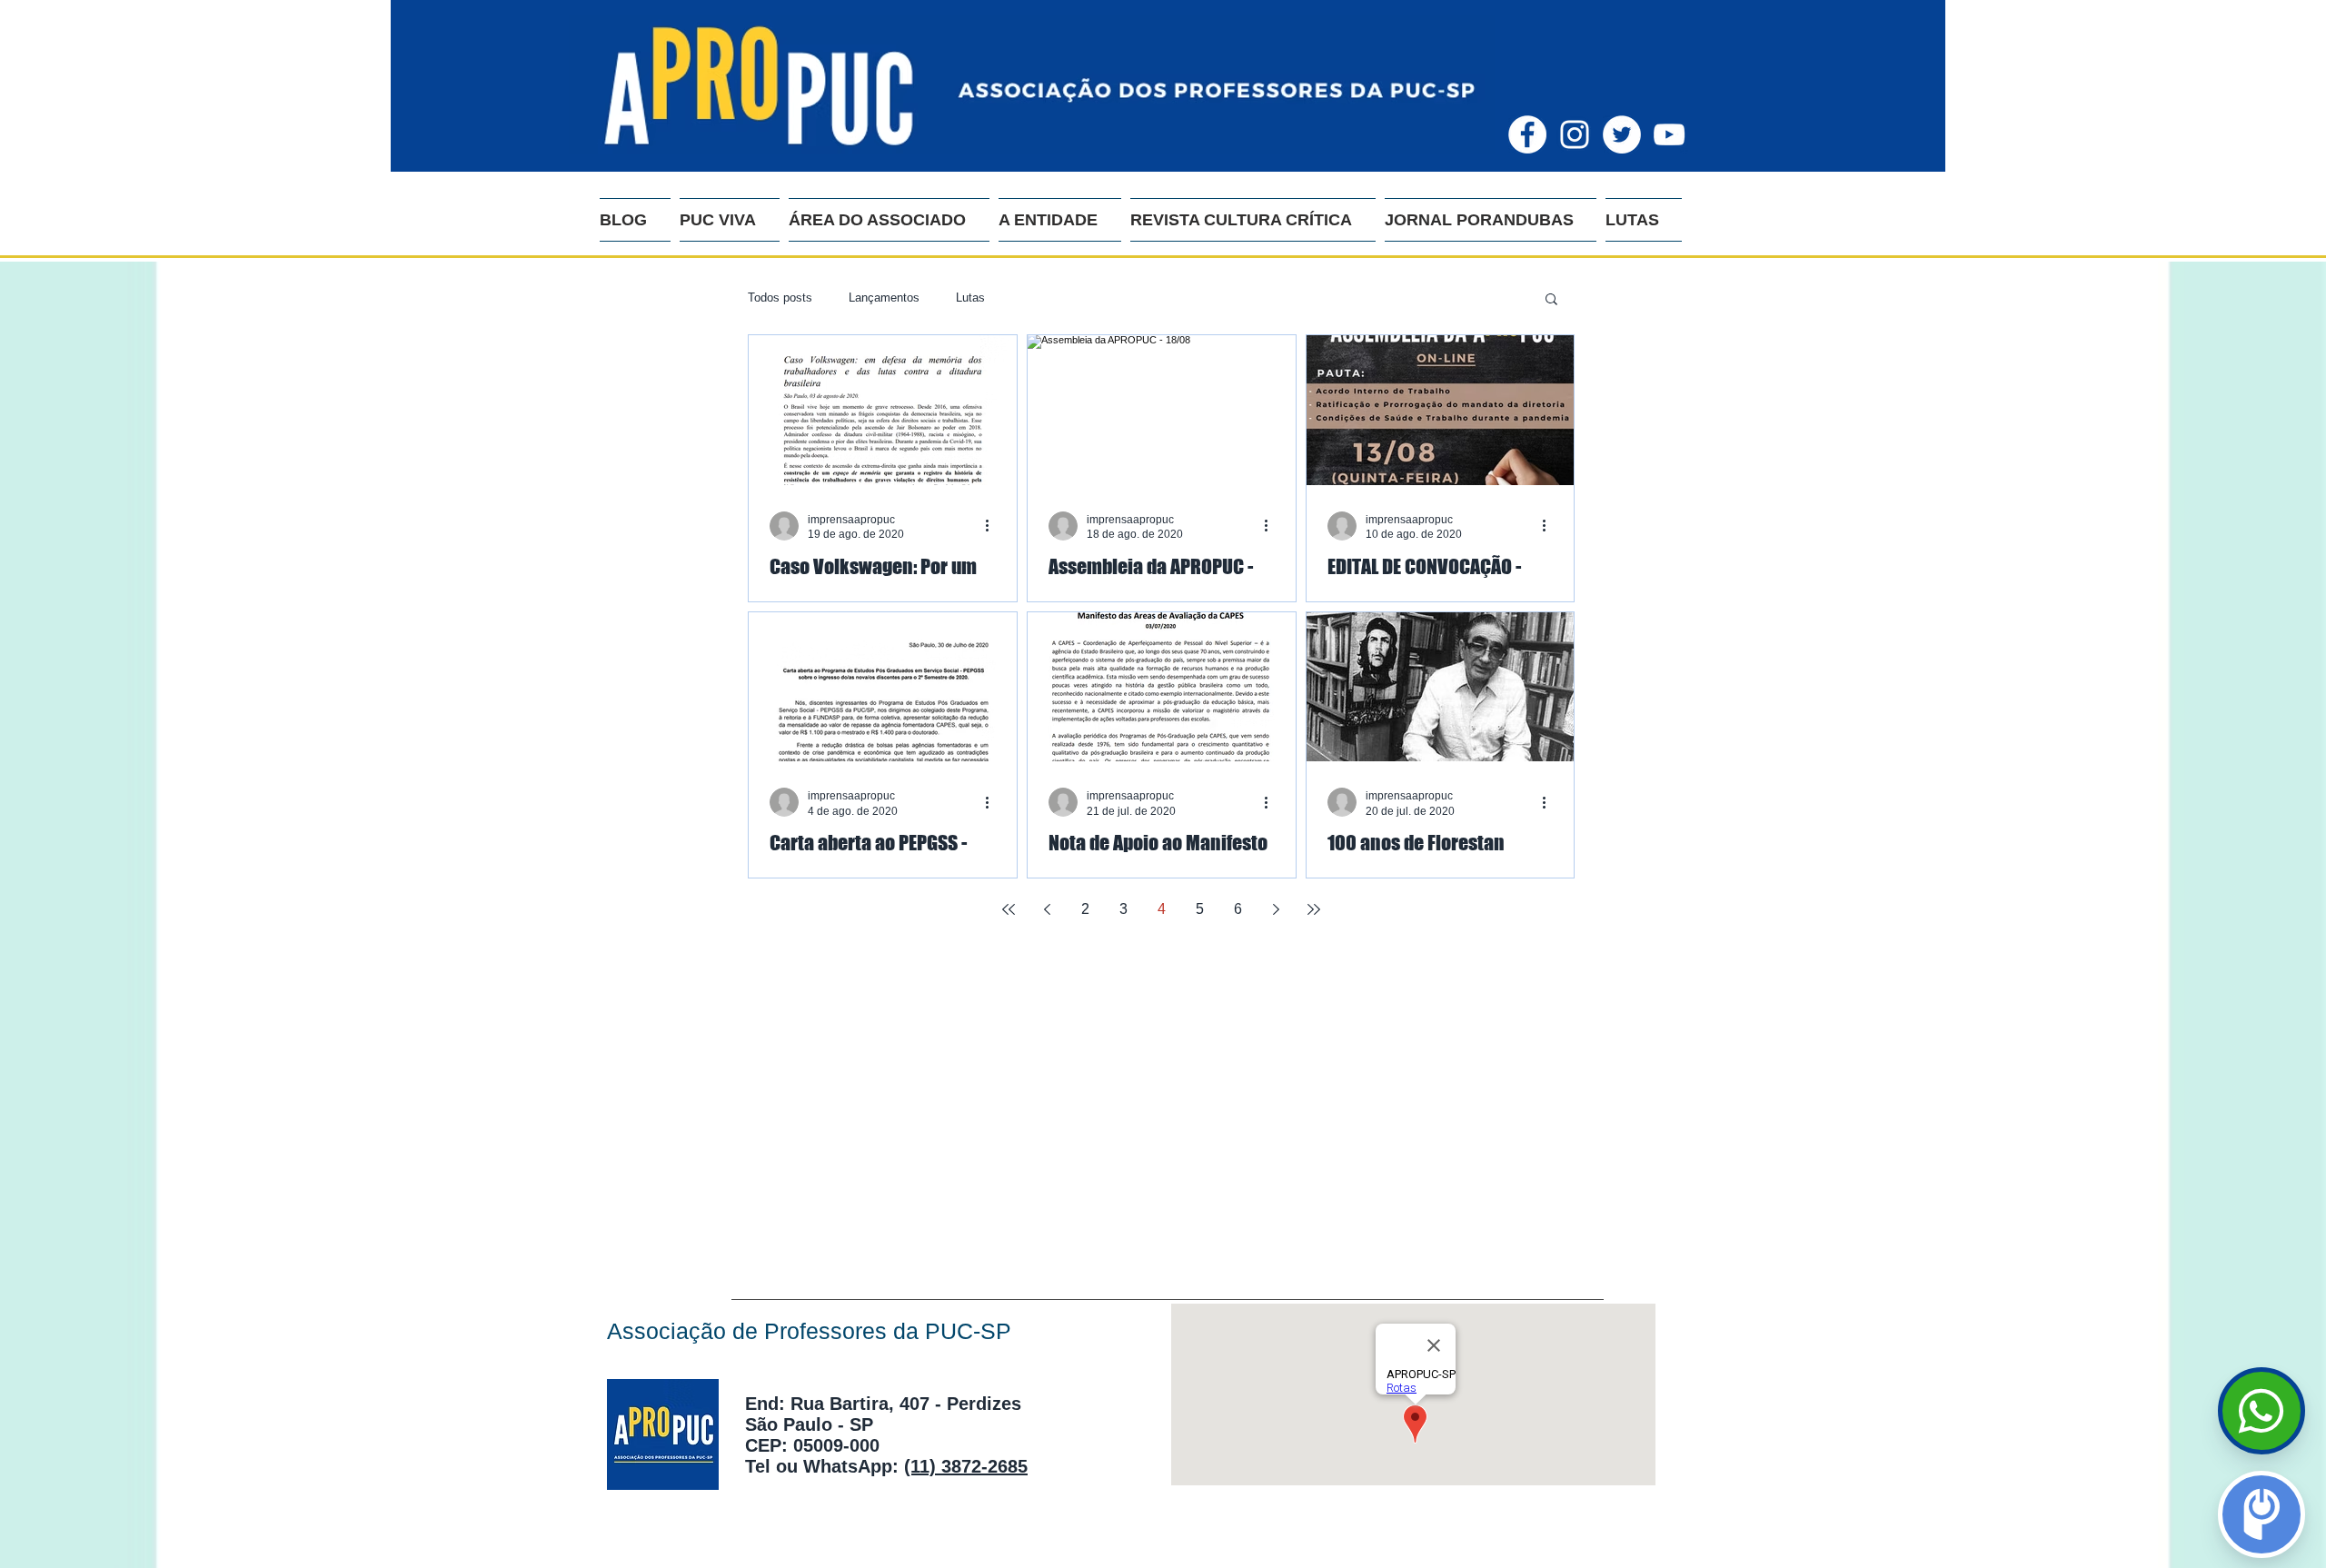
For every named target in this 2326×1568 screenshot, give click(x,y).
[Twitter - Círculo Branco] (1622, 134)
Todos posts (780, 298)
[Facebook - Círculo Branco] (1527, 134)
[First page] (1009, 909)
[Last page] (1314, 909)
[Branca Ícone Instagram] (1575, 134)
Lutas (970, 298)
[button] (1551, 300)
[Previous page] (1047, 909)
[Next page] (1276, 909)
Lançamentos (884, 298)
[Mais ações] (993, 526)
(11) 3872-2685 (966, 1466)
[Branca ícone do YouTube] (1669, 134)
